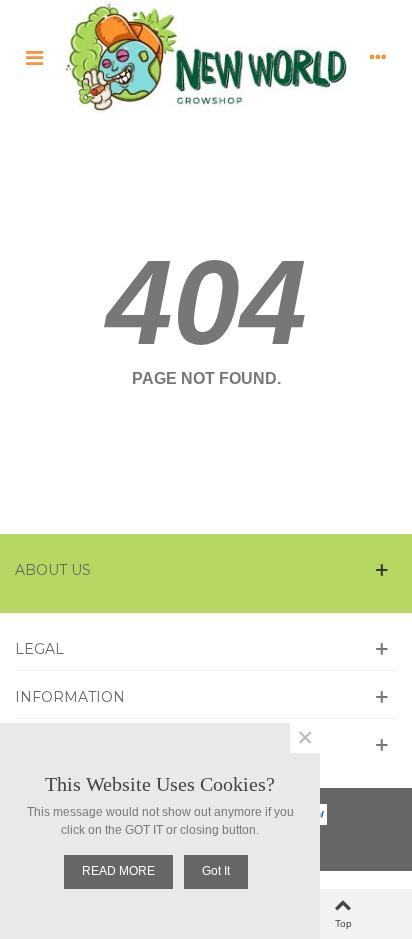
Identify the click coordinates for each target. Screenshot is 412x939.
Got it (216, 871)
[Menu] (34, 57)
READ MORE (118, 871)
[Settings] (378, 57)
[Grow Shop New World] (206, 57)
